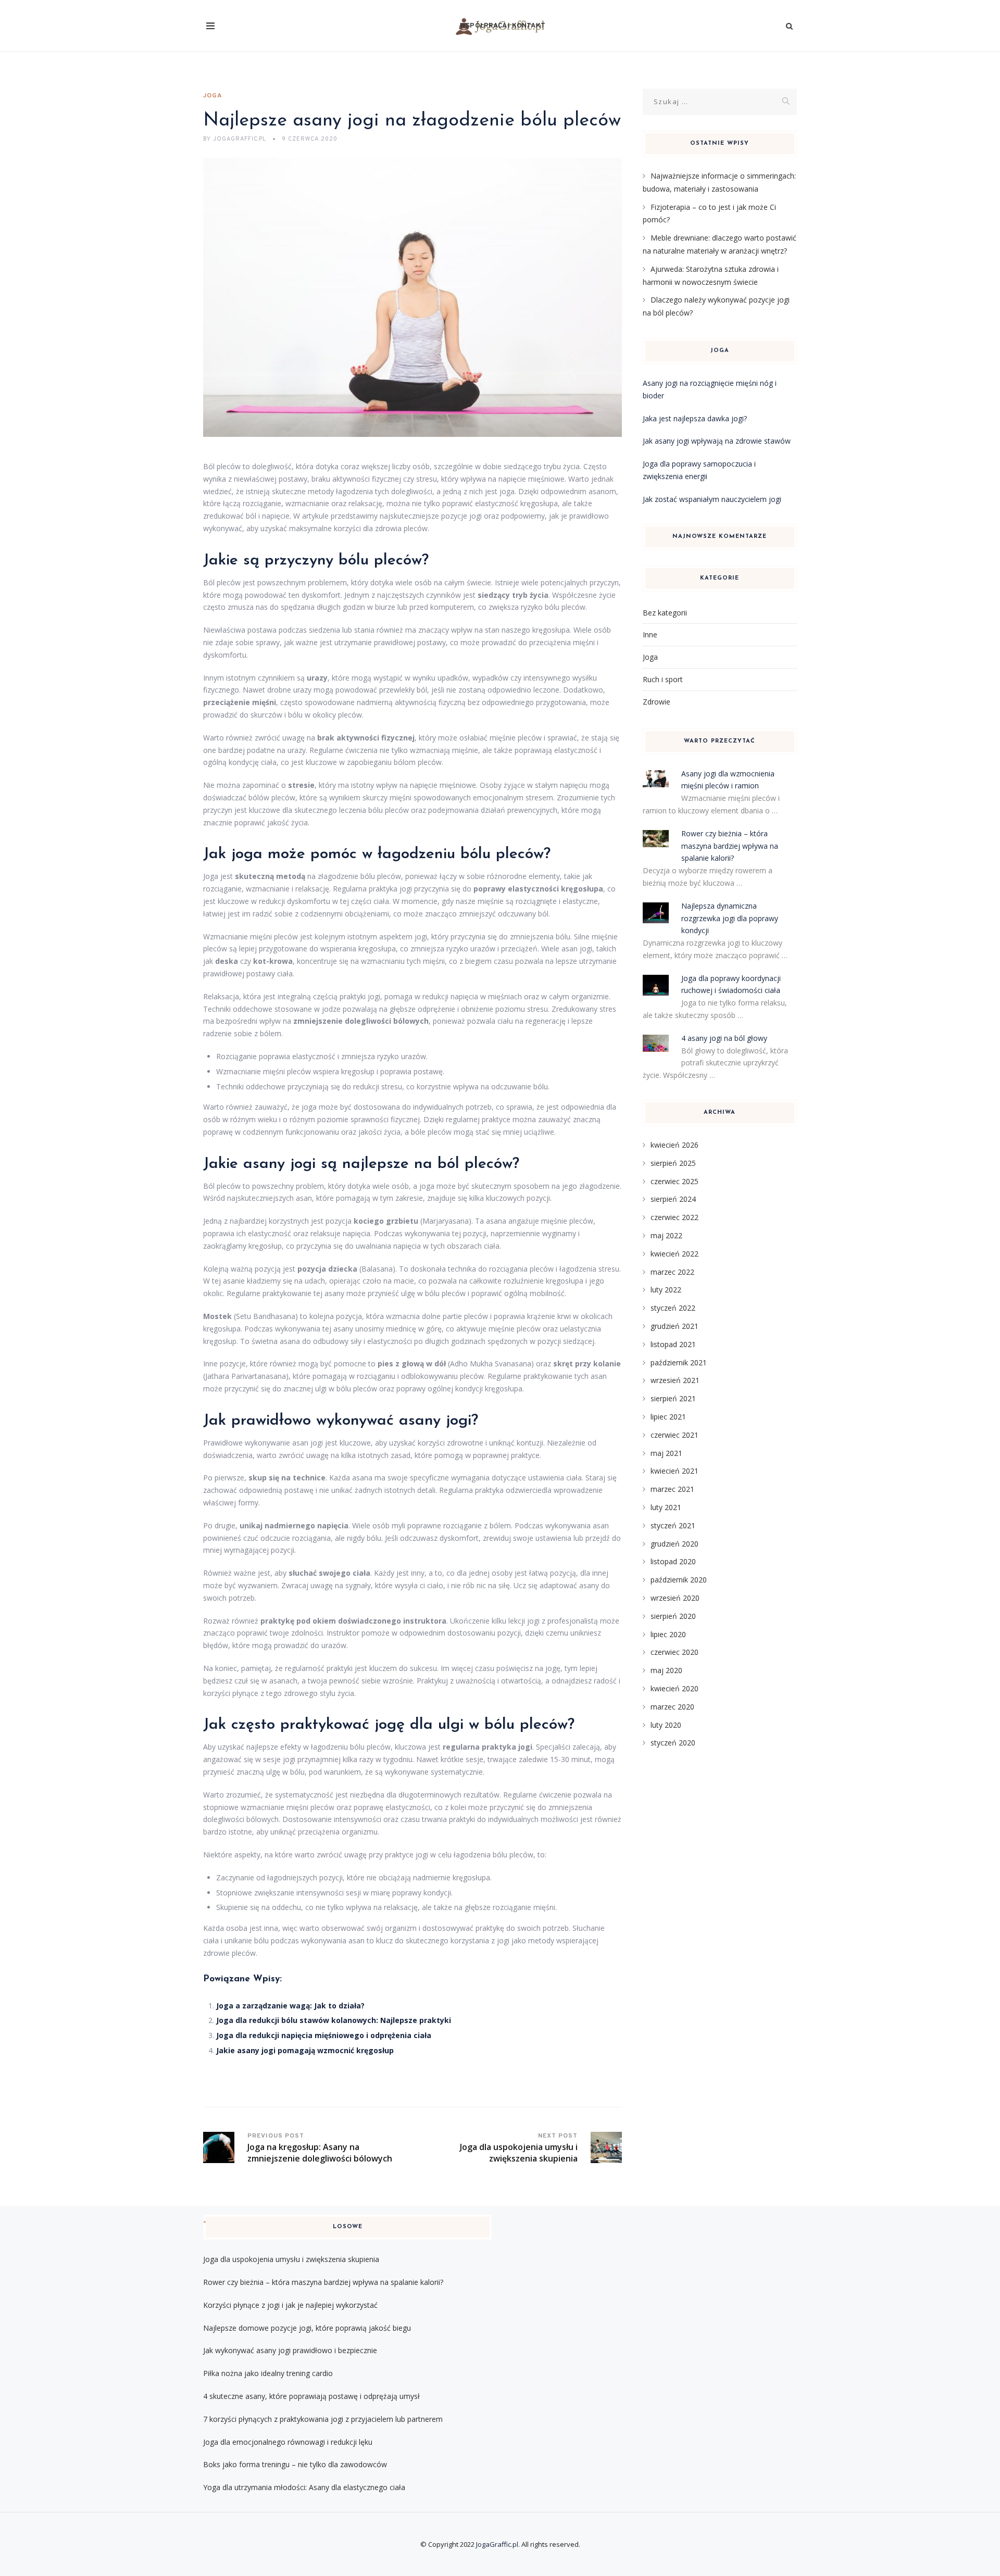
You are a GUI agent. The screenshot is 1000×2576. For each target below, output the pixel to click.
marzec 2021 (672, 1489)
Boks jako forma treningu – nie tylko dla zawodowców (295, 2464)
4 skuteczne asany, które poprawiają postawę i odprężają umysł (311, 2396)
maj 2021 (666, 1453)
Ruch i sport (663, 679)
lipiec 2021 (668, 1417)
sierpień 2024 (673, 1199)
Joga (213, 96)
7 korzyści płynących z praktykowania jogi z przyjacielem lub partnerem (323, 2419)
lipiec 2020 (668, 1634)
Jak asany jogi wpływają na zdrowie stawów (717, 441)
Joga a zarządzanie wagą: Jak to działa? (290, 2006)
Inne (650, 634)
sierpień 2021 (673, 1398)
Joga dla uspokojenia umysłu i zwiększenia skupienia (291, 2259)
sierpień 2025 (673, 1163)
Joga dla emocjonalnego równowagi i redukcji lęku (288, 2442)
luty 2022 (666, 1290)
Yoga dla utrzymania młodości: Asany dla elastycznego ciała (304, 2487)
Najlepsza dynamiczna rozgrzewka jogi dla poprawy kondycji (730, 918)
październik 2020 (679, 1580)
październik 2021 (679, 1362)
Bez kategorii (665, 613)
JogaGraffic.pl (497, 2544)
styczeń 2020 (673, 1743)
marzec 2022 (672, 1272)
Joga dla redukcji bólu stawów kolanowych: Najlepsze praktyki (334, 2020)
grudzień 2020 (674, 1544)
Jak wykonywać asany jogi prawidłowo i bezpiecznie (290, 2350)
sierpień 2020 (673, 1616)
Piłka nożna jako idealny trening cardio (268, 2373)
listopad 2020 (673, 1561)
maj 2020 (666, 1670)
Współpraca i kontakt (503, 26)
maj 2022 (666, 1235)
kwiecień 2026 (674, 1145)
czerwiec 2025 (674, 1181)
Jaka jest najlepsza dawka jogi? (695, 418)
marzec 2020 (672, 1707)
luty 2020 (666, 1725)
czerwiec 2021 (674, 1435)
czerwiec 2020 (674, 1652)
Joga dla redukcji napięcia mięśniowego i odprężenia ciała (324, 2035)
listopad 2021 (673, 1344)
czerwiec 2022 (674, 1217)
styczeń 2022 (673, 1308)
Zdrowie (657, 702)
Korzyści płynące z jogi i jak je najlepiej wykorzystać (290, 2305)
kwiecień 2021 (674, 1471)
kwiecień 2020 (674, 1688)
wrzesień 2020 (675, 1598)
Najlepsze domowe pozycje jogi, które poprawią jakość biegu (307, 2328)
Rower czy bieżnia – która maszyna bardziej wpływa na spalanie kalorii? (730, 846)
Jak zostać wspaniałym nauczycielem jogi (712, 499)
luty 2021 (666, 1507)
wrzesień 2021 (675, 1380)
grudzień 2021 (674, 1326)
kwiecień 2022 (674, 1254)
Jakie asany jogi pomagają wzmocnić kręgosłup (305, 2050)
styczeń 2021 (673, 1525)
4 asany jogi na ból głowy (724, 1038)
